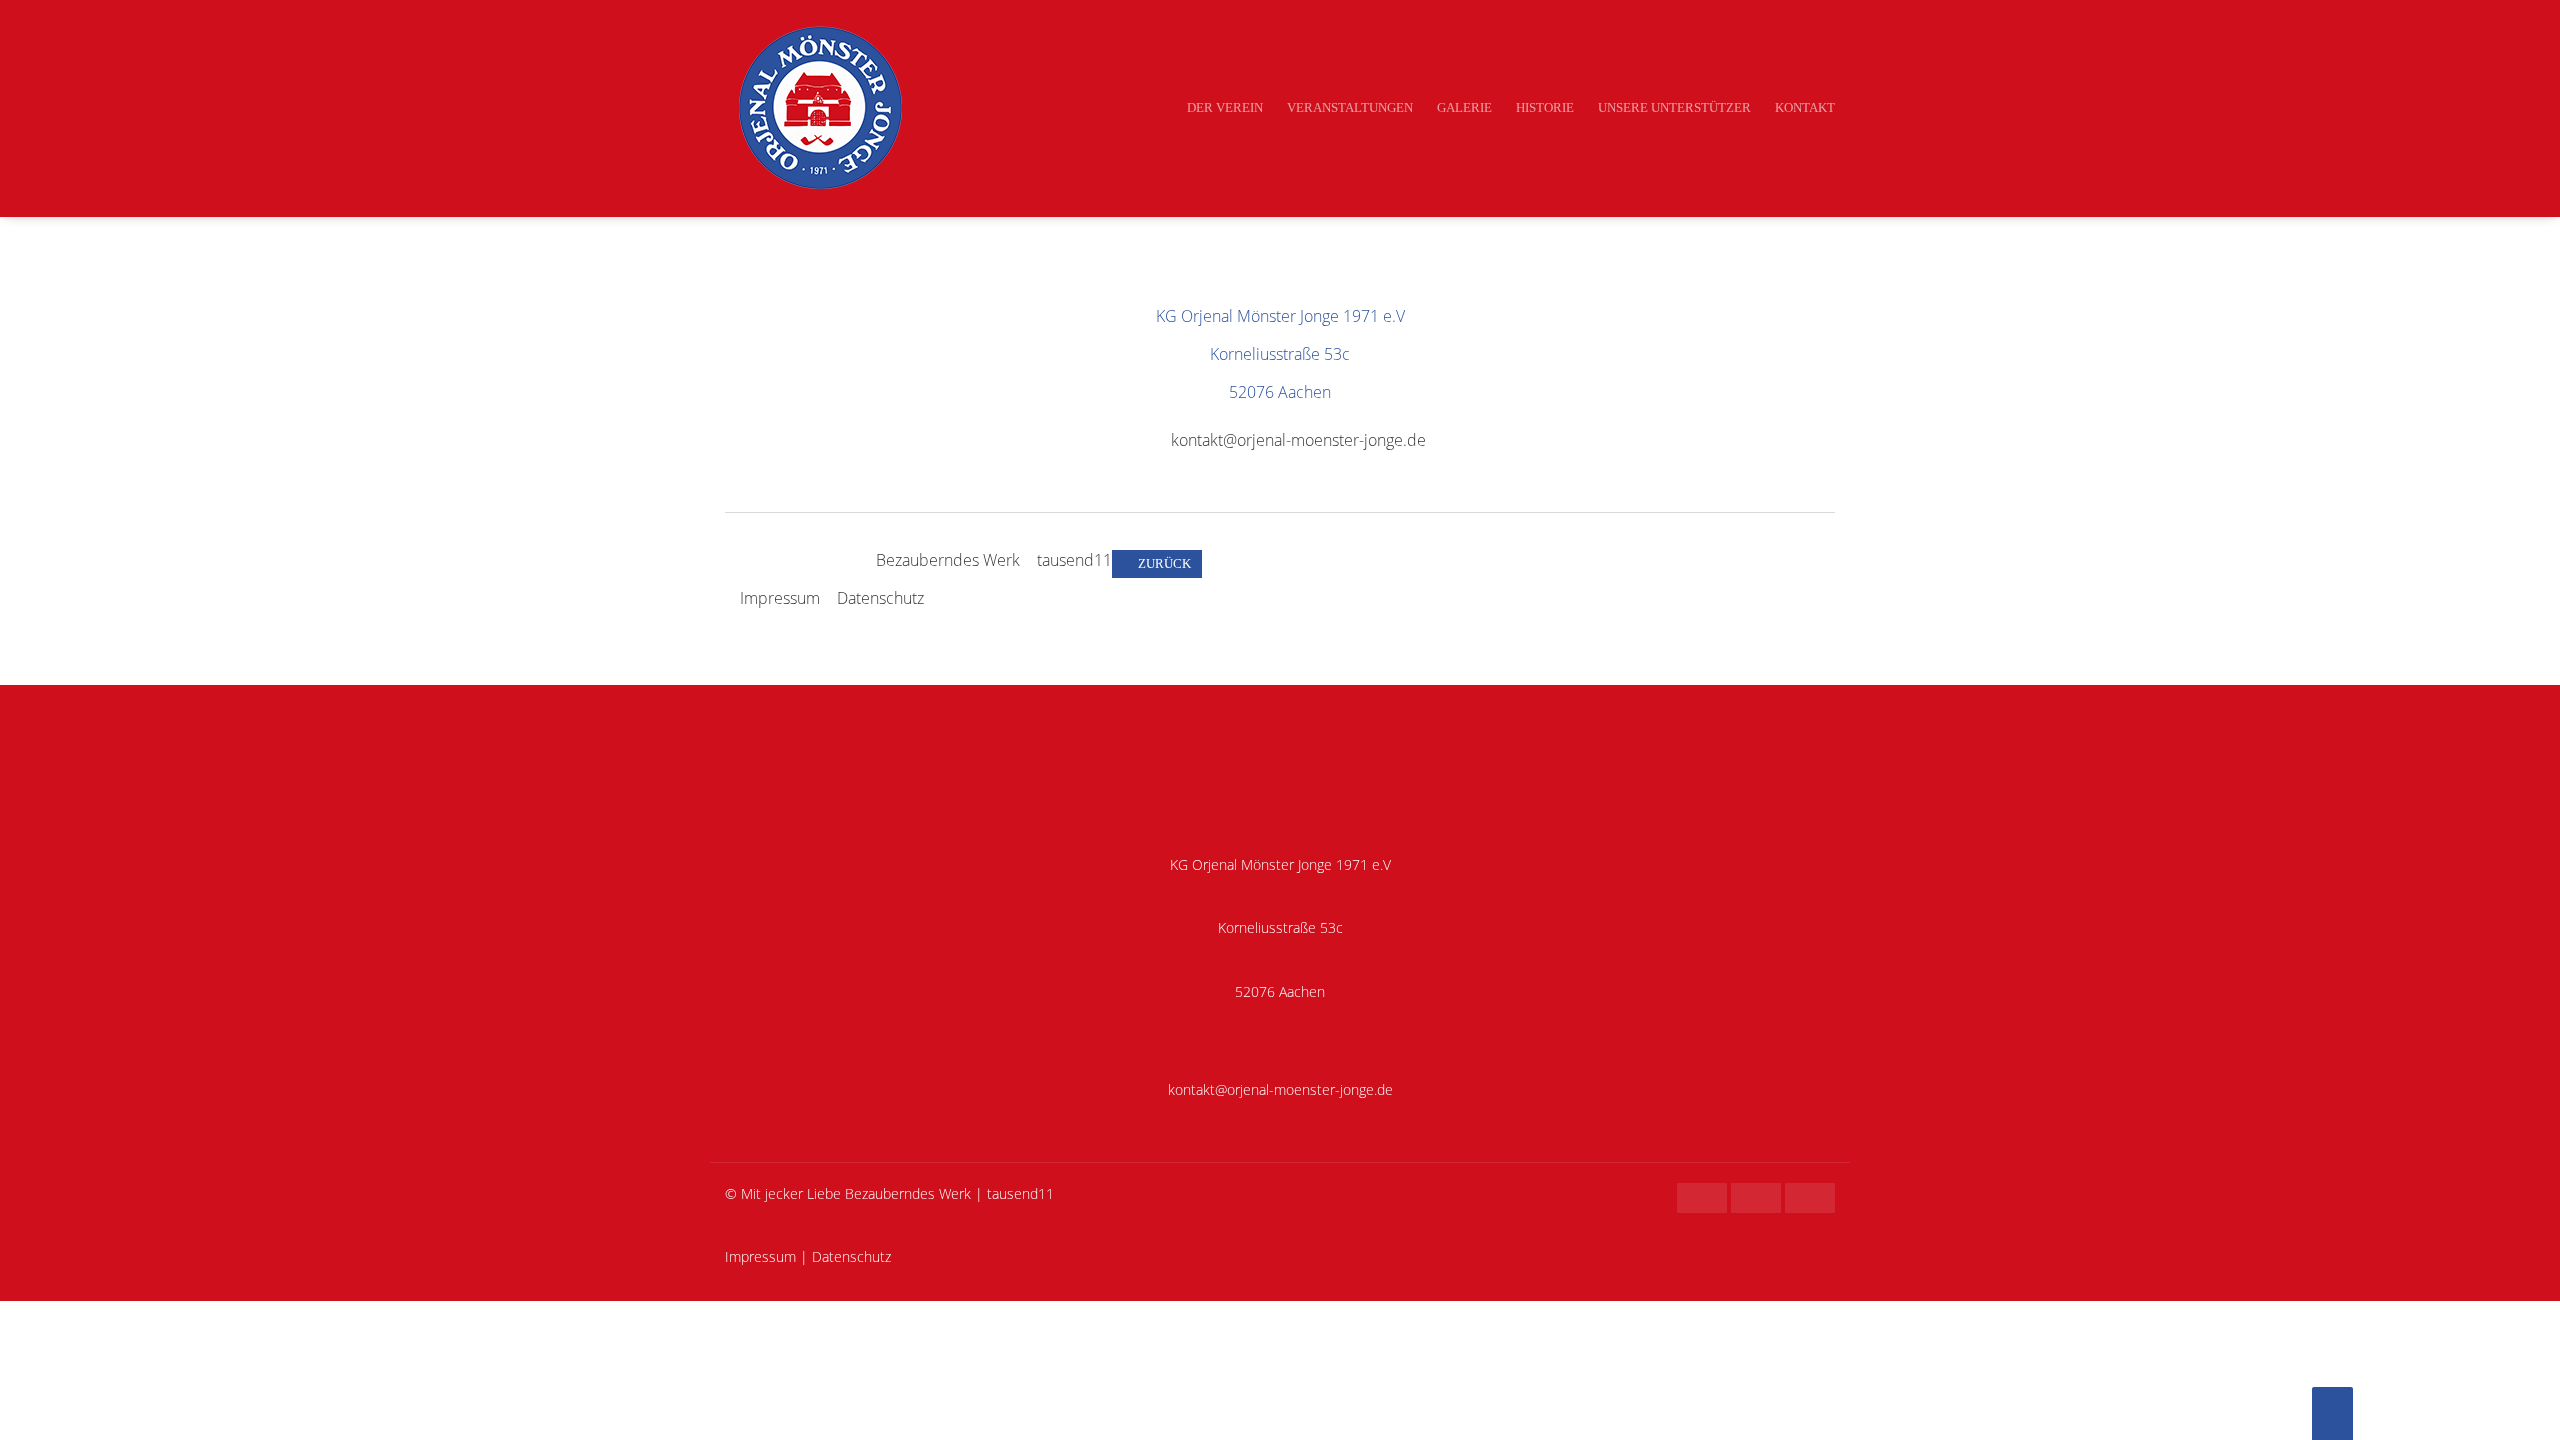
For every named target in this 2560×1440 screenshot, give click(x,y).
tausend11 (1074, 560)
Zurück (1164, 563)
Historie (1545, 107)
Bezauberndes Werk (948, 560)
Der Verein (1225, 107)
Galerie (1464, 107)
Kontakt (1805, 107)
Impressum (780, 598)
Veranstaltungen (1350, 107)
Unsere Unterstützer (1674, 107)
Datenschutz (880, 598)
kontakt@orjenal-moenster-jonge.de (1298, 440)
